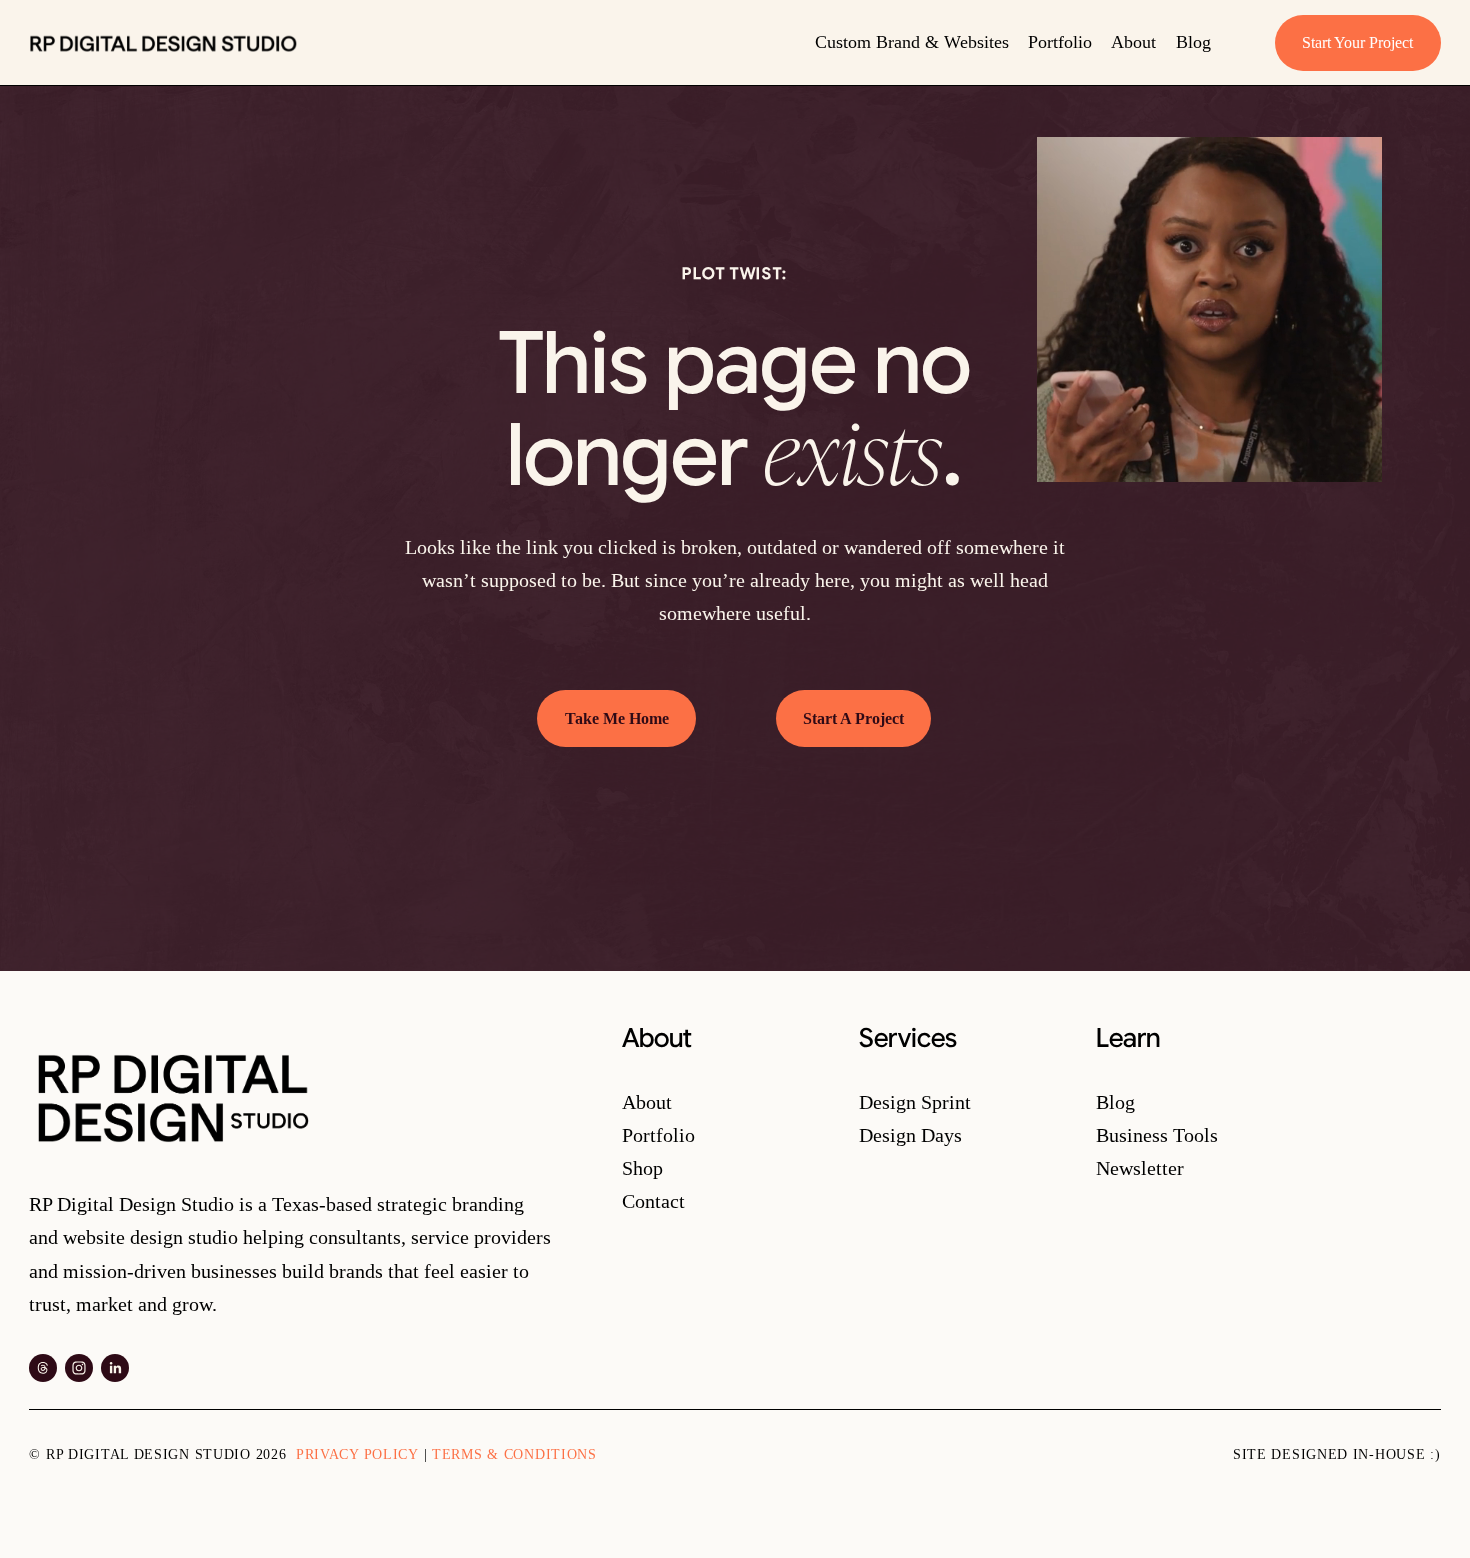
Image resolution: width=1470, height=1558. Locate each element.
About (1133, 42)
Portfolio (1060, 42)
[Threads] (43, 1368)
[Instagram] (79, 1368)
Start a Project (853, 718)
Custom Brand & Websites (912, 42)
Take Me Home (617, 718)
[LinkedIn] (115, 1368)
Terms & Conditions (514, 1454)
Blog (1193, 42)
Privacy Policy (357, 1454)
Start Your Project (1357, 42)
